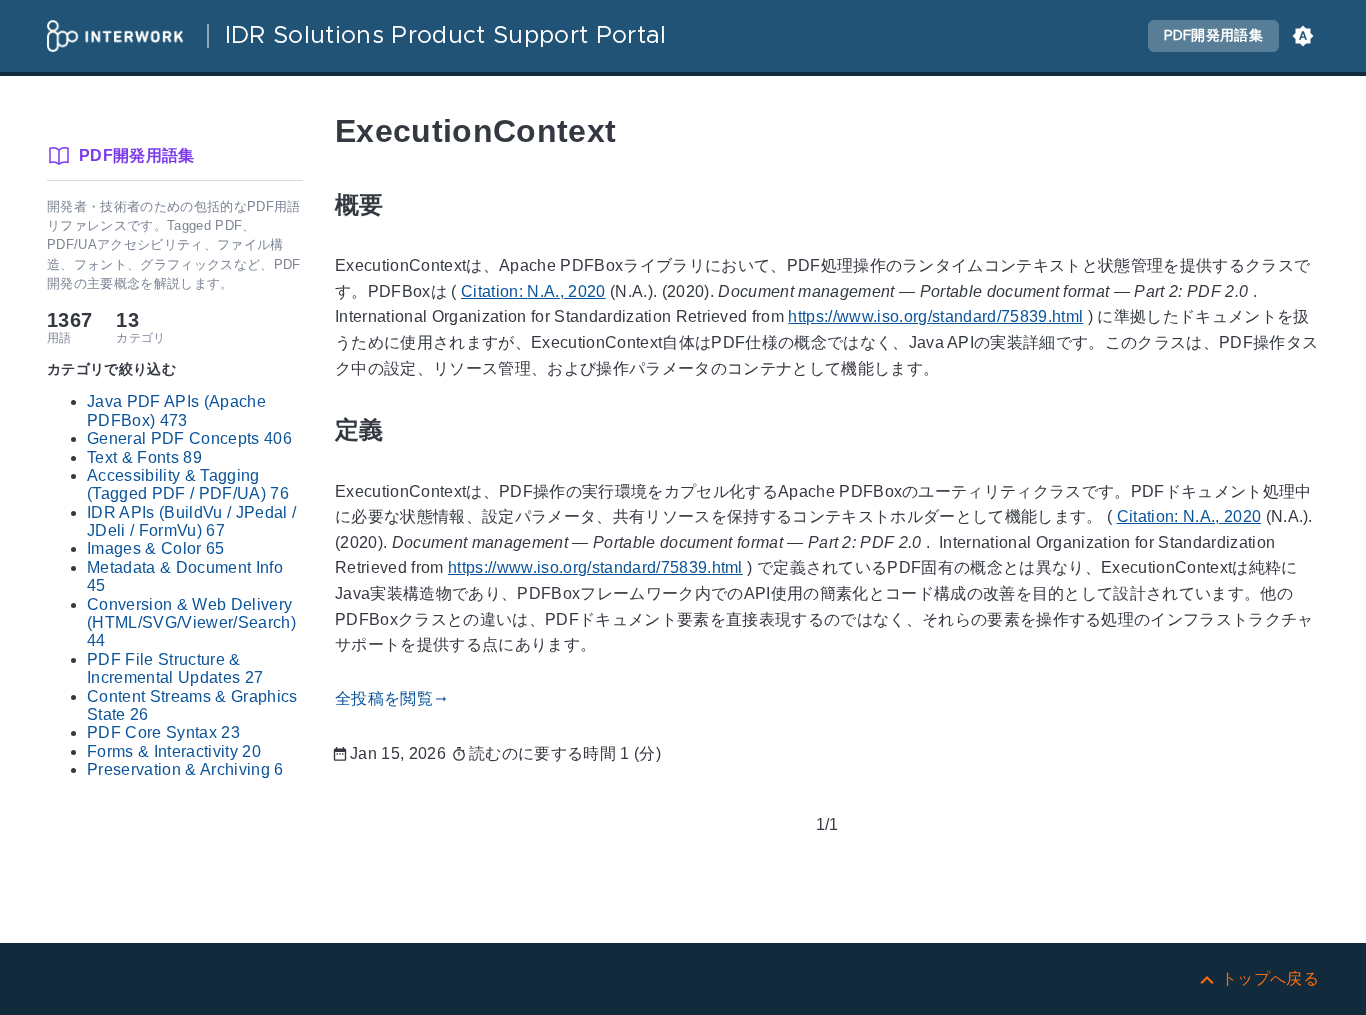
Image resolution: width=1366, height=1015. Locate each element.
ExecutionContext (475, 131)
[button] (1303, 36)
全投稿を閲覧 (392, 698)
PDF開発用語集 (1213, 36)
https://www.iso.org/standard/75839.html (935, 317)
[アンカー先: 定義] (407, 430)
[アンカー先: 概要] (407, 204)
